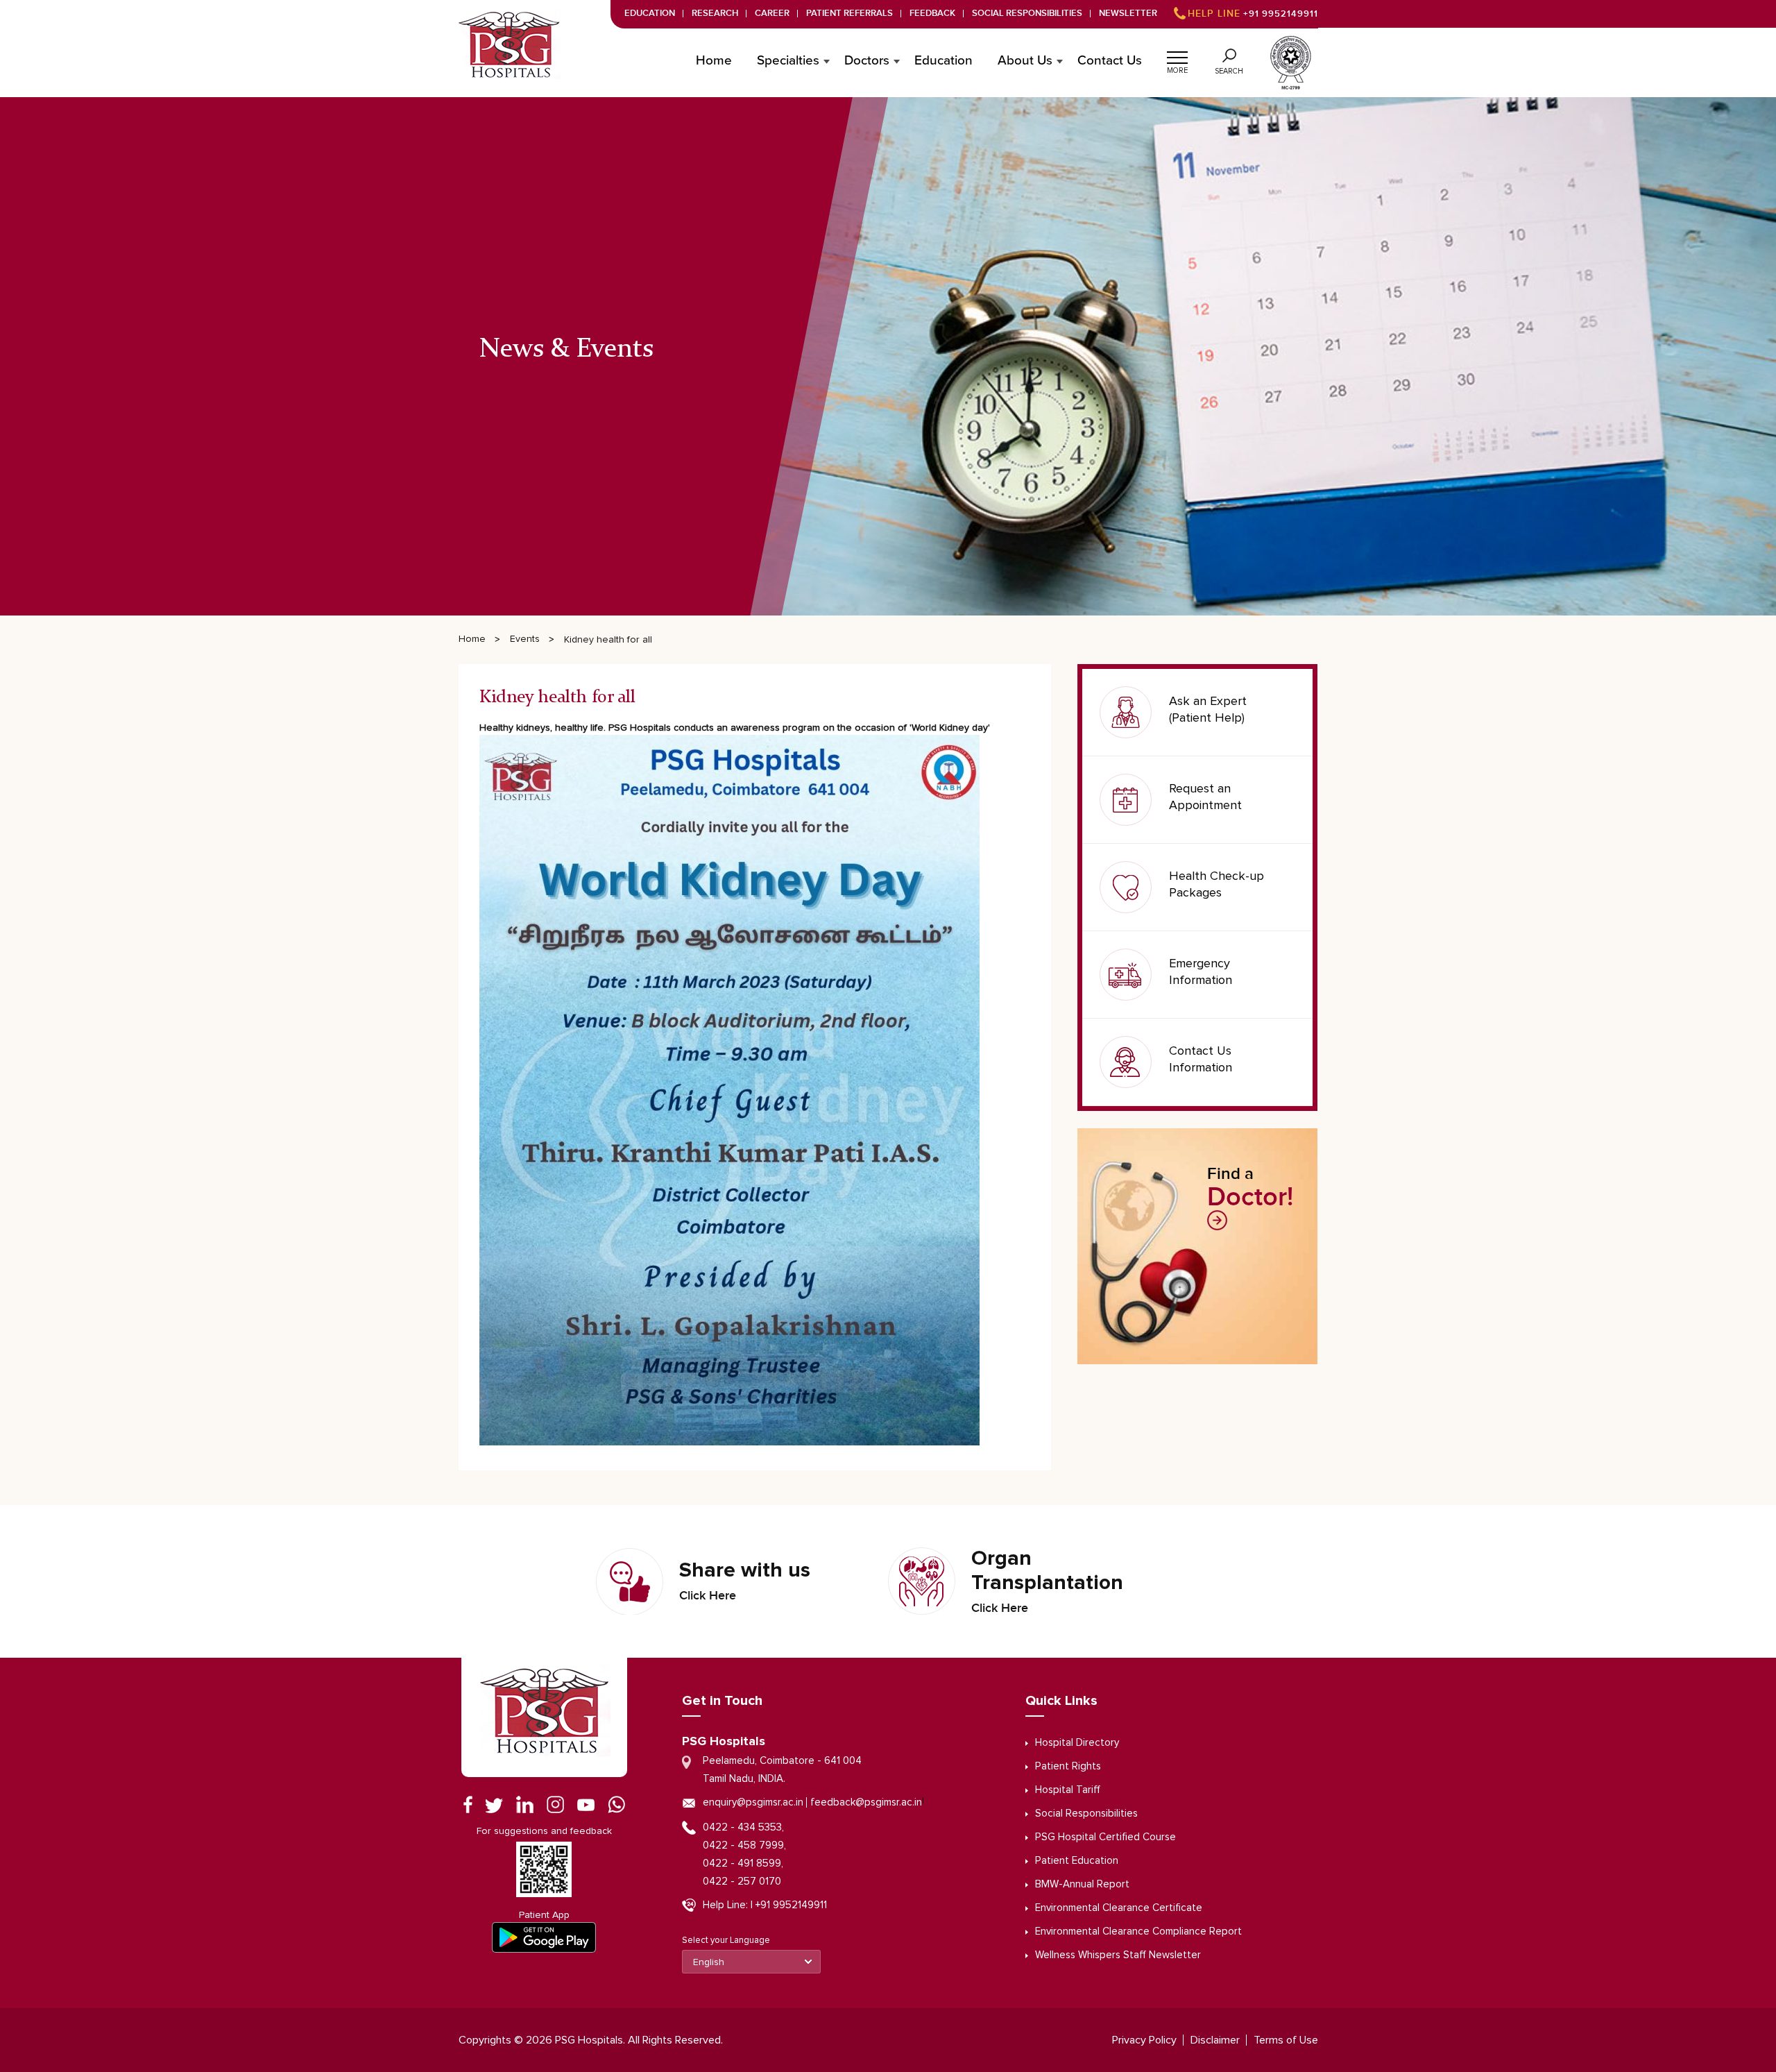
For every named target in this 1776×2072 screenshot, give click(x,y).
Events (525, 639)
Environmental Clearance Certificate (1119, 1908)
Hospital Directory (1077, 1743)
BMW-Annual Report (1082, 1884)
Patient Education (1077, 1861)
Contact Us (1110, 61)
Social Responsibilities (1027, 14)
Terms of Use (1286, 2040)
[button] (1177, 56)
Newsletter (1128, 14)
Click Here (708, 1596)
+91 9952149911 (1253, 14)
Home (714, 61)
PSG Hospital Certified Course (1105, 1837)
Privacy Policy (1144, 2040)
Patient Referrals (849, 14)
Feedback (932, 14)
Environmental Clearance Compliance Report (1138, 1931)
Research (715, 14)
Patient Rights (1068, 1766)
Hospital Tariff (1068, 1790)
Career (772, 14)
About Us (1025, 61)
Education (650, 14)
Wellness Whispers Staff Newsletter (1118, 1955)
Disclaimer (1215, 2040)
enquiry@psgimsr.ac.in (753, 1802)
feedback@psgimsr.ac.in (866, 1802)
